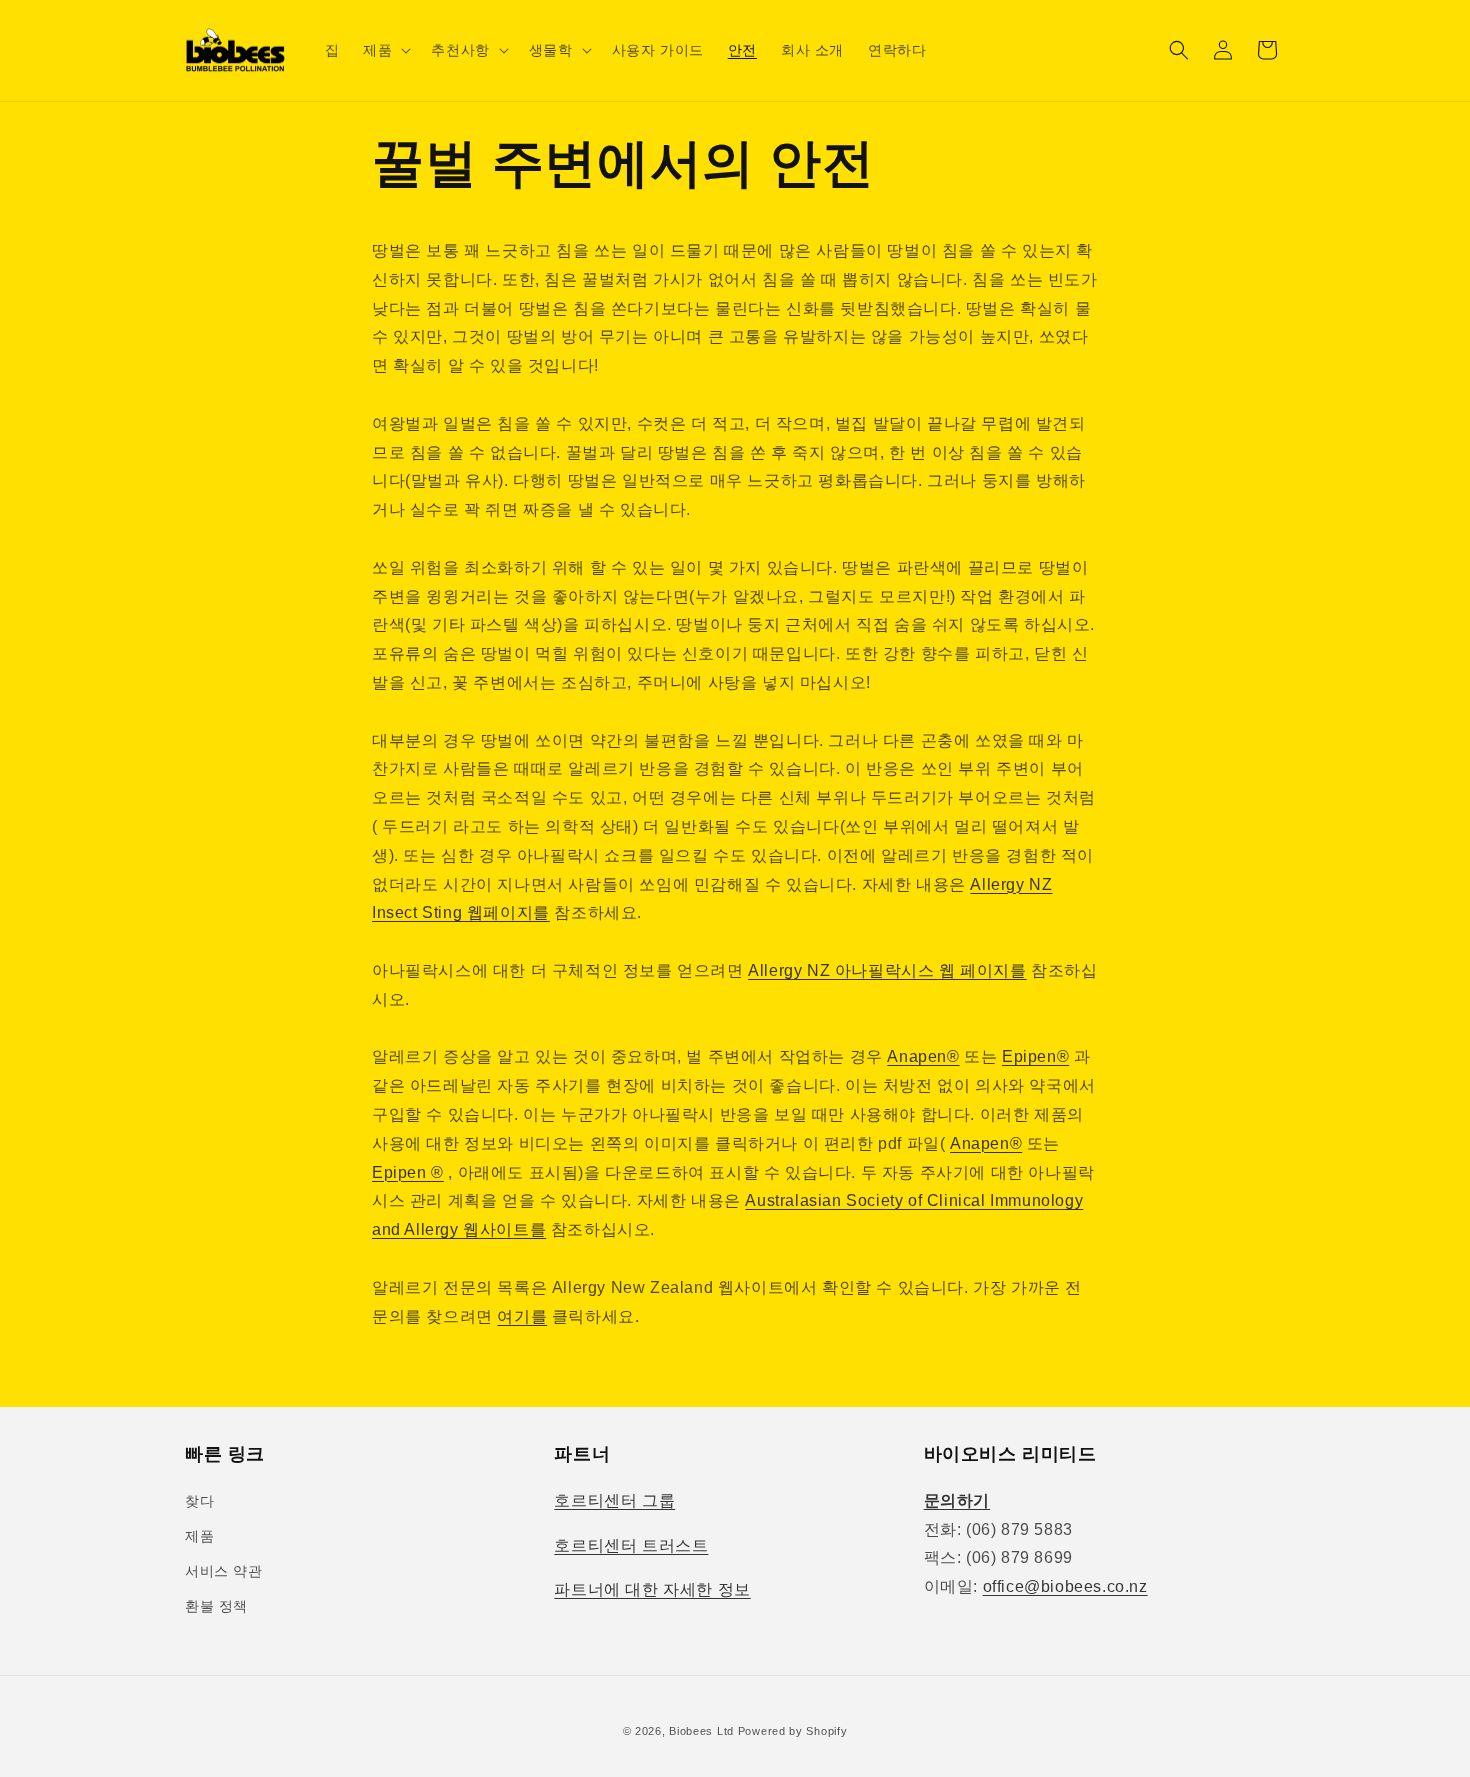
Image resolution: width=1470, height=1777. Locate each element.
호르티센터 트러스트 (631, 1545)
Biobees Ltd (701, 1731)
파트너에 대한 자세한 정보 (652, 1589)
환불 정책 (216, 1606)
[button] (385, 50)
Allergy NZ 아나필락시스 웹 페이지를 (887, 970)
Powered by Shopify (793, 1731)
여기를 (522, 1316)
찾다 (199, 1501)
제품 (199, 1536)
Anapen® (923, 1056)
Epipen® (1035, 1056)
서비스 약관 (224, 1571)
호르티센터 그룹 (614, 1500)
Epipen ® (408, 1172)
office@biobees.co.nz (1065, 1586)
